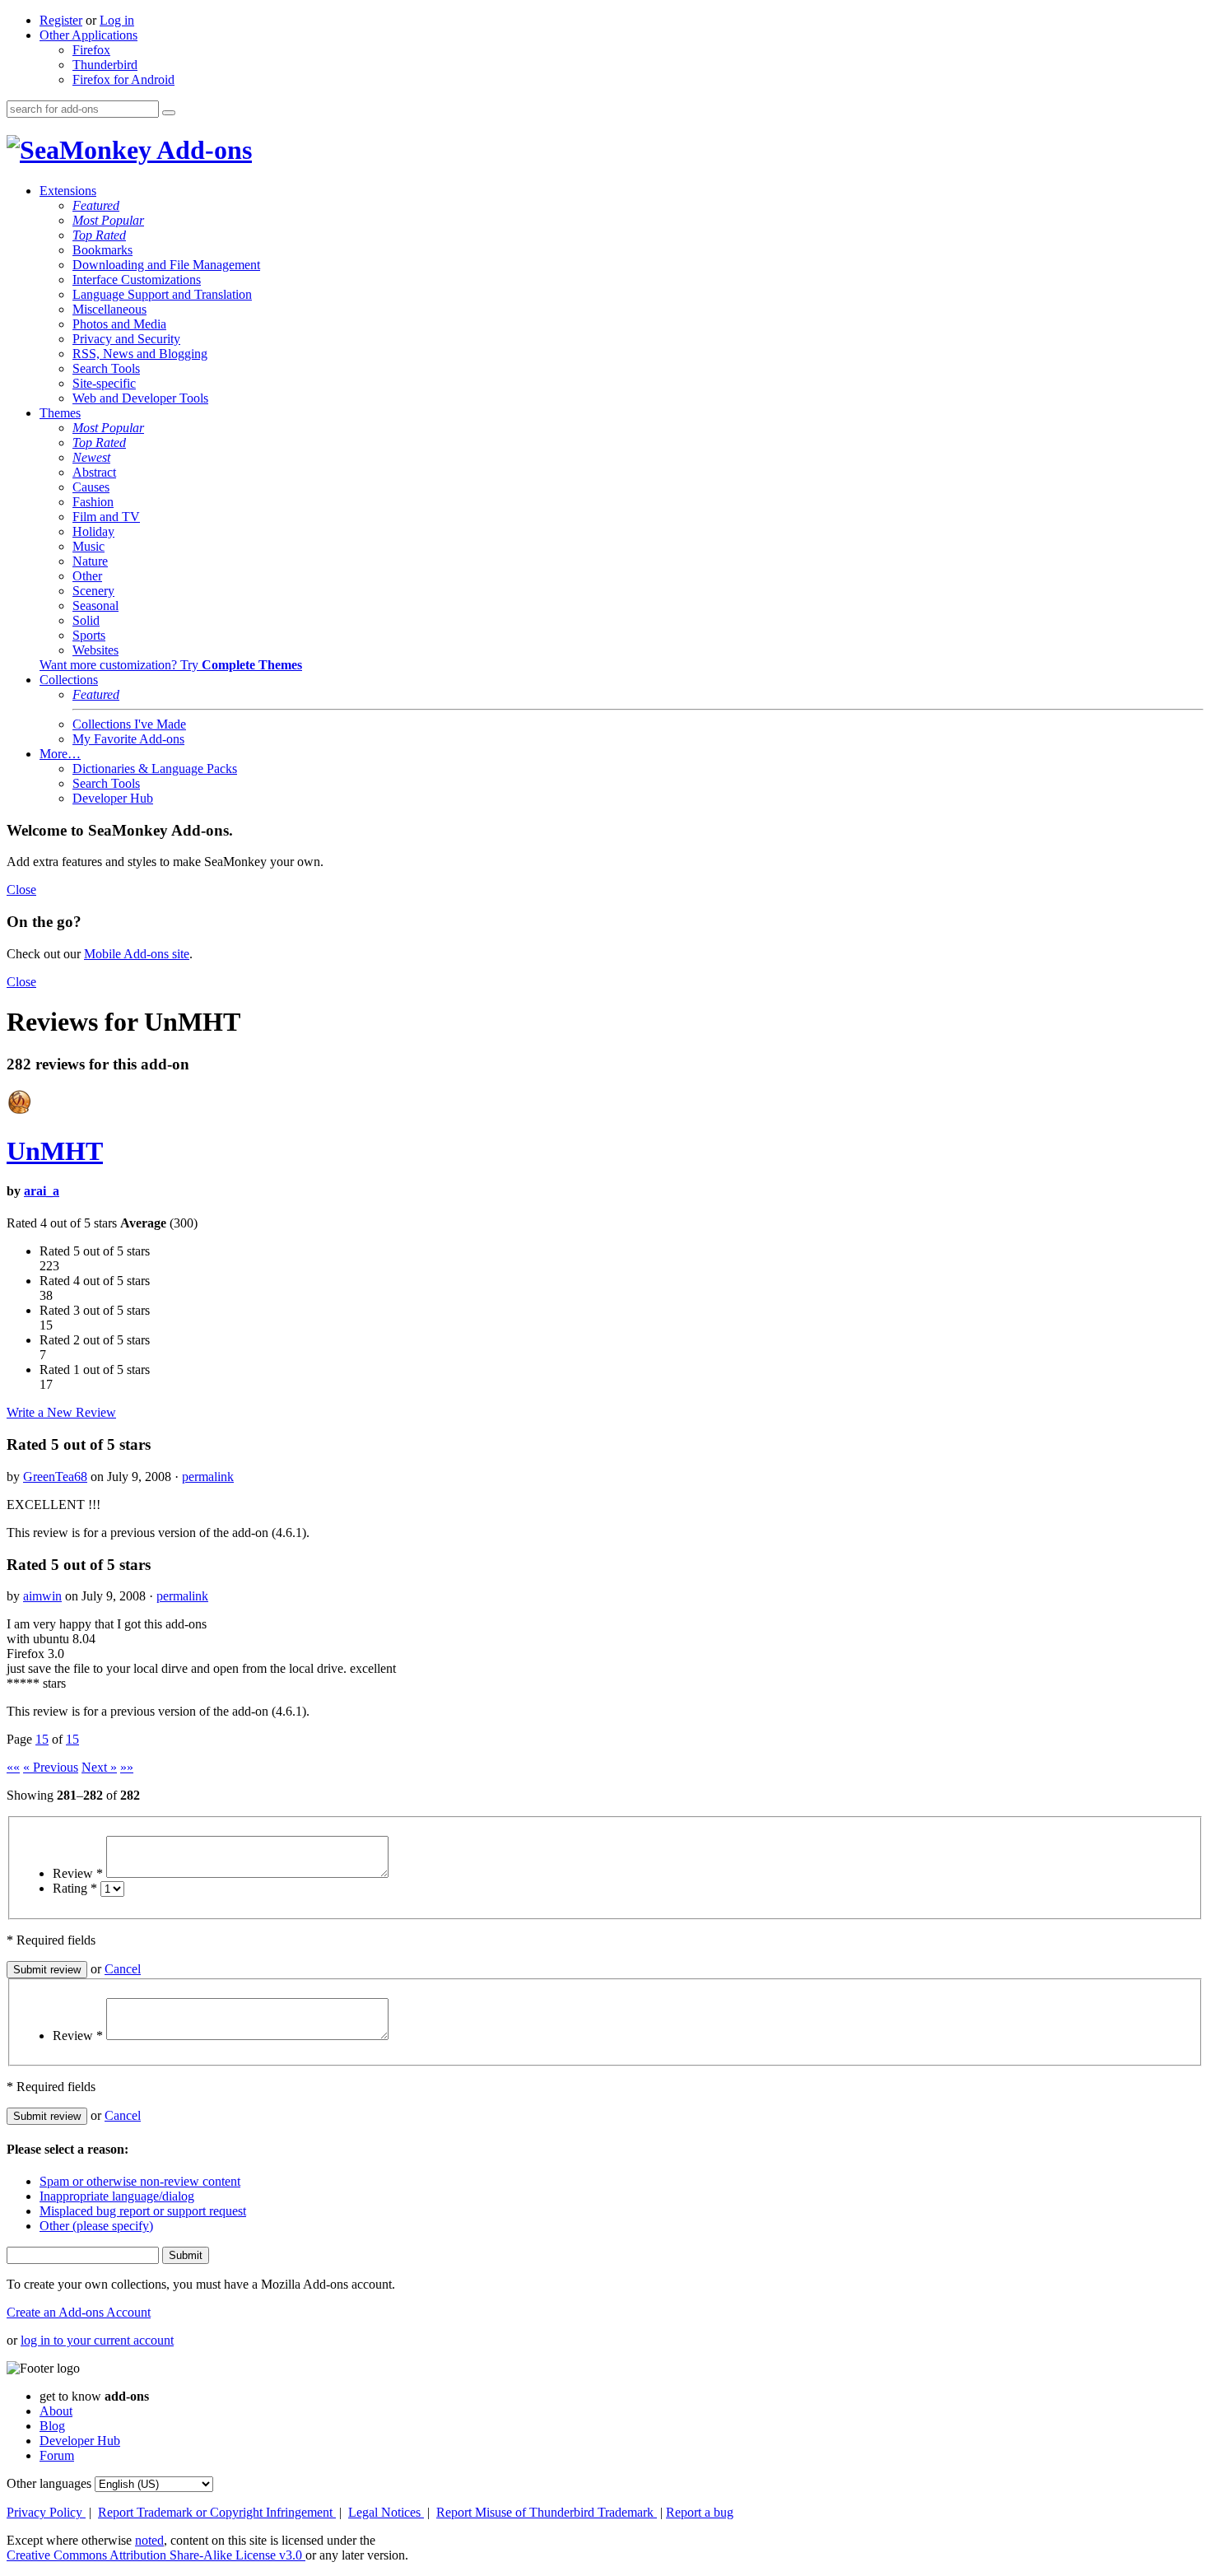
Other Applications (88, 35)
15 (42, 1739)
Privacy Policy (46, 2512)
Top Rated (99, 235)
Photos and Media (119, 324)
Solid (86, 620)
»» (127, 1767)
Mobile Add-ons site (137, 954)
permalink (208, 1477)
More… (60, 754)
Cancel (123, 1969)
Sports (89, 635)
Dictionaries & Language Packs (155, 769)
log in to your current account (97, 2340)
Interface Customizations (137, 279)
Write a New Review (61, 1412)
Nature (90, 561)
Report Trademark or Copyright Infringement (217, 2512)
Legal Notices (386, 2512)
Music (88, 546)
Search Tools (106, 368)
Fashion (93, 502)
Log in (117, 20)
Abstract (94, 472)
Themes (60, 413)
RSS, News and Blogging (140, 354)
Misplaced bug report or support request (143, 2211)
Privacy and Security (126, 339)
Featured (96, 205)
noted (149, 2540)
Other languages (49, 2483)
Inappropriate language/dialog (117, 2196)
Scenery (93, 591)
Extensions (68, 191)
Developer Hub (113, 798)
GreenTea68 (55, 1477)
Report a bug (700, 2512)
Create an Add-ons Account (79, 2312)
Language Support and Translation (162, 294)
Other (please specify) (96, 2226)
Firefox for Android (123, 79)
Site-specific (104, 383)
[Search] (169, 113)
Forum (57, 2455)
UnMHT (55, 1151)
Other (87, 576)
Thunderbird (105, 65)
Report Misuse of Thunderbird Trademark (547, 2512)
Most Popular (108, 220)
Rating (75, 1888)
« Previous (51, 1767)
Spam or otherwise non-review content (140, 2181)
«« (13, 1767)
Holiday (93, 531)
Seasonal (95, 606)
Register (61, 20)
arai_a (42, 1191)
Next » (99, 1767)
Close (21, 890)
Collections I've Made (129, 724)
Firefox (91, 50)
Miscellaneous (109, 309)
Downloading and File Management (166, 265)
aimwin (42, 1596)
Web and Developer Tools (140, 398)
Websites (95, 650)
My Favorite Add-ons (128, 739)
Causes (91, 487)
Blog (52, 2426)
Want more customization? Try (171, 665)
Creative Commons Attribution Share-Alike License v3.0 (156, 2555)
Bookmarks (102, 250)
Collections (69, 680)
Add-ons (202, 150)
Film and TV (106, 517)
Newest (91, 457)
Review (78, 1873)
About (56, 2411)
